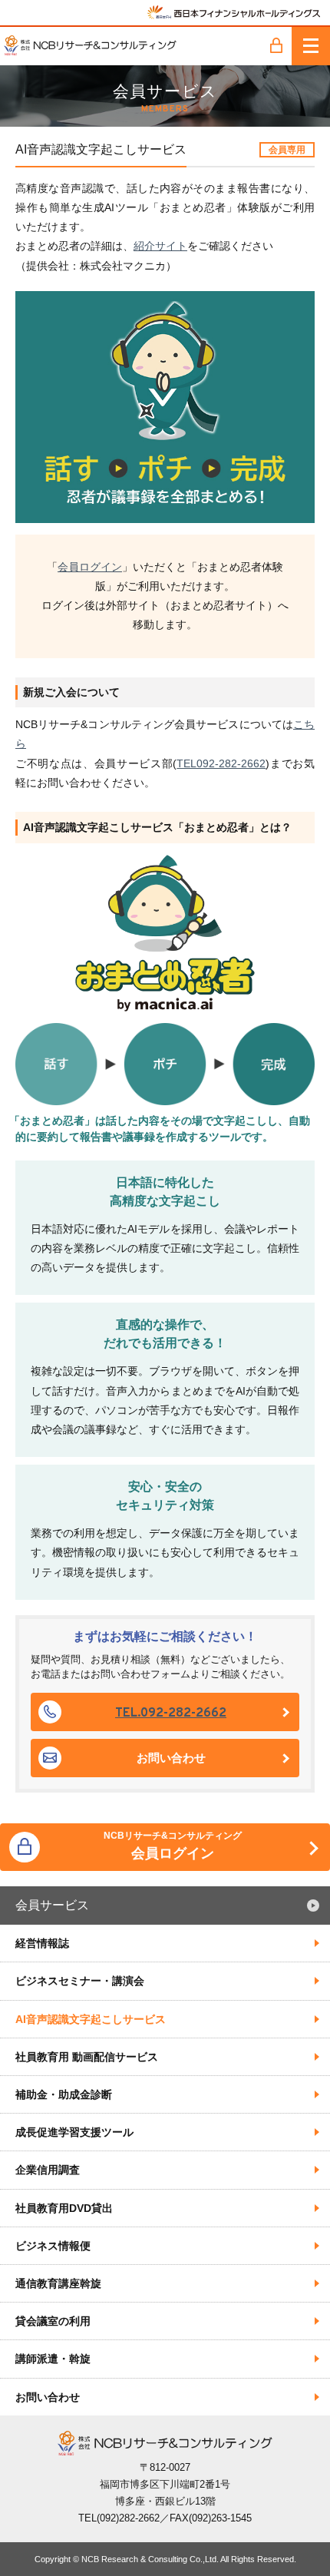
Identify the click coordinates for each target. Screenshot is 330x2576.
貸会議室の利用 (53, 2321)
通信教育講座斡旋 (58, 2283)
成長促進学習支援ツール (74, 2132)
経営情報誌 (42, 1943)
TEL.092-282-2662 (171, 1713)
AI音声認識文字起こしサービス (91, 2019)
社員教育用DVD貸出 (64, 2208)
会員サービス (52, 1905)
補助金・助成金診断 (64, 2094)
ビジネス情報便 (53, 2246)
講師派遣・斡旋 (53, 2359)
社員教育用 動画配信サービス (87, 2057)
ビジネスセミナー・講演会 (80, 1981)
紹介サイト (160, 246)
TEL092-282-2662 (221, 763)
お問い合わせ (171, 1758)
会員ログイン (90, 567)
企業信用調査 (48, 2170)
